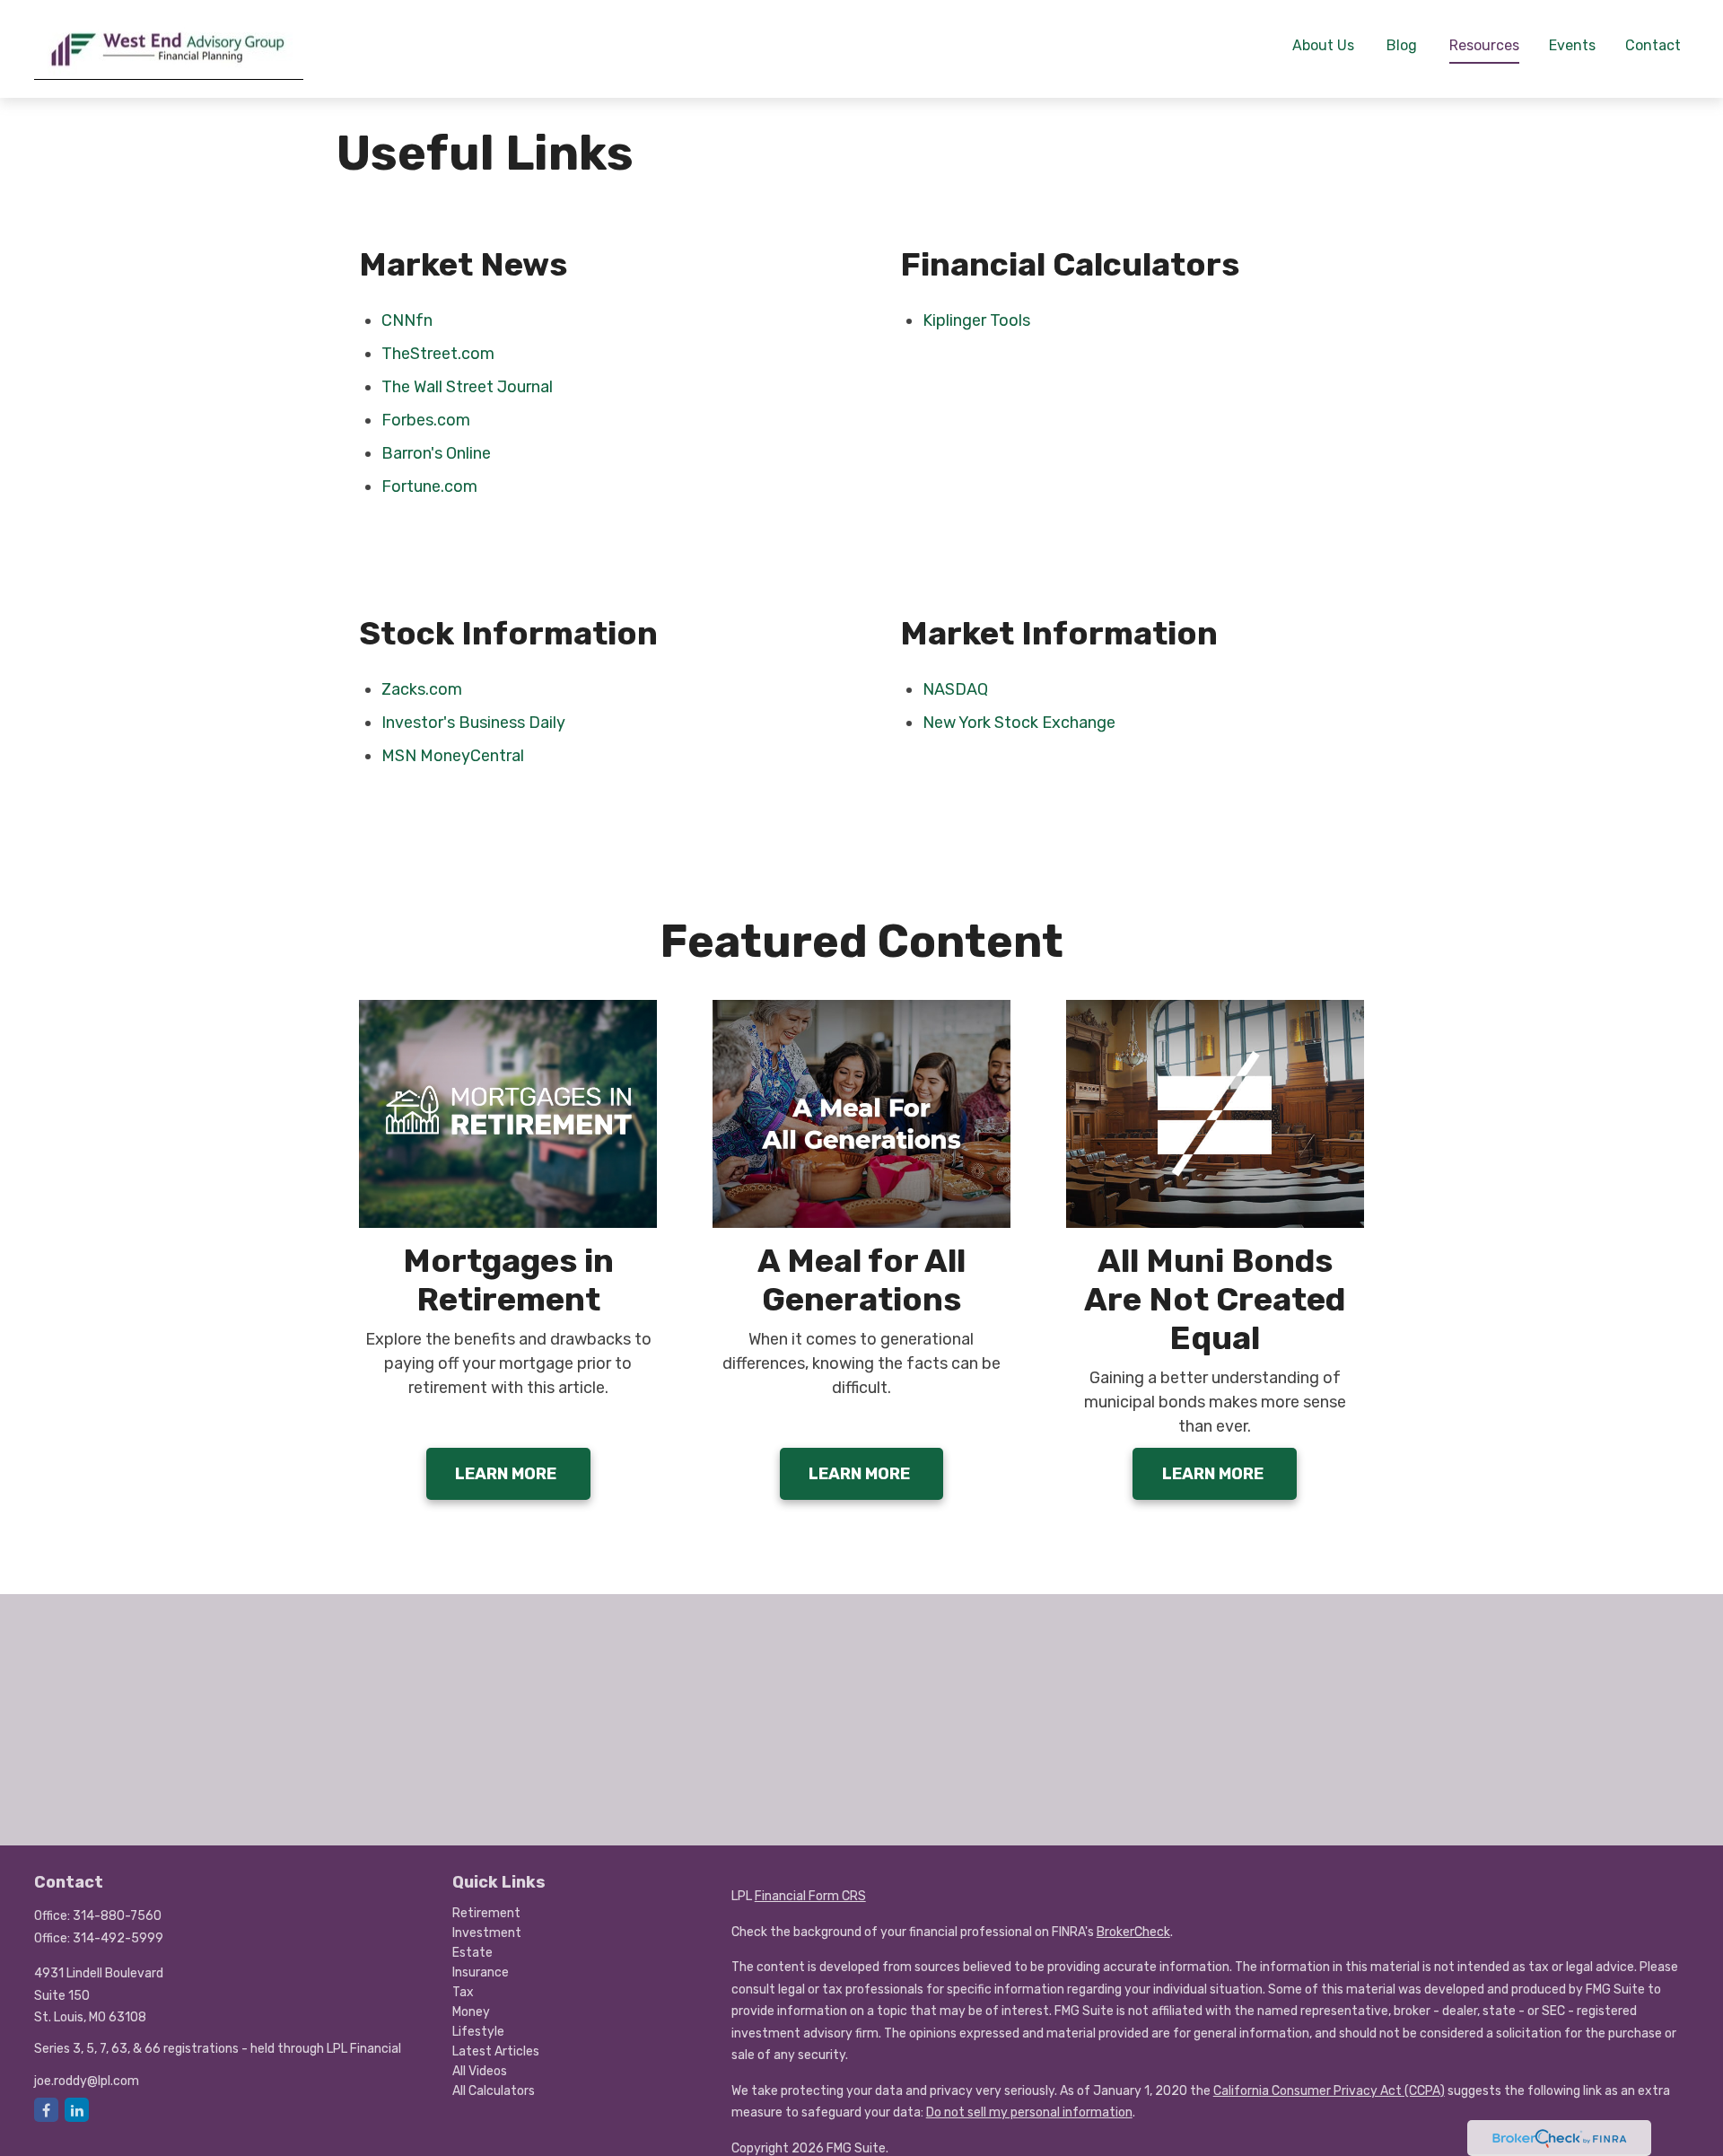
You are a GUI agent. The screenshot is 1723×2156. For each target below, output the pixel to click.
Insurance (481, 1972)
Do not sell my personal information (1029, 2112)
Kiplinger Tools (976, 320)
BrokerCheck (1133, 1932)
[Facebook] (46, 2110)
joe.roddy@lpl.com (87, 2081)
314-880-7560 (117, 1916)
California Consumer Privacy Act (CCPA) (1329, 2091)
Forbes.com (426, 420)
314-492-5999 (118, 1938)
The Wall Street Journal (467, 387)
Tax (463, 1992)
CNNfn (407, 320)
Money (471, 2012)
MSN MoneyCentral (453, 756)
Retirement (486, 1913)
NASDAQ (955, 689)
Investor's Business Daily (473, 723)
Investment (487, 1933)
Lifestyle (478, 2032)
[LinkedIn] (77, 2110)
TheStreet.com (438, 354)
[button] (1323, 44)
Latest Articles (496, 2051)
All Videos (480, 2071)
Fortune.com (429, 486)
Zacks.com (422, 689)
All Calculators (494, 2091)
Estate (472, 1953)
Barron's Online (436, 453)
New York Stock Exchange (1019, 723)
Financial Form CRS (810, 1896)
